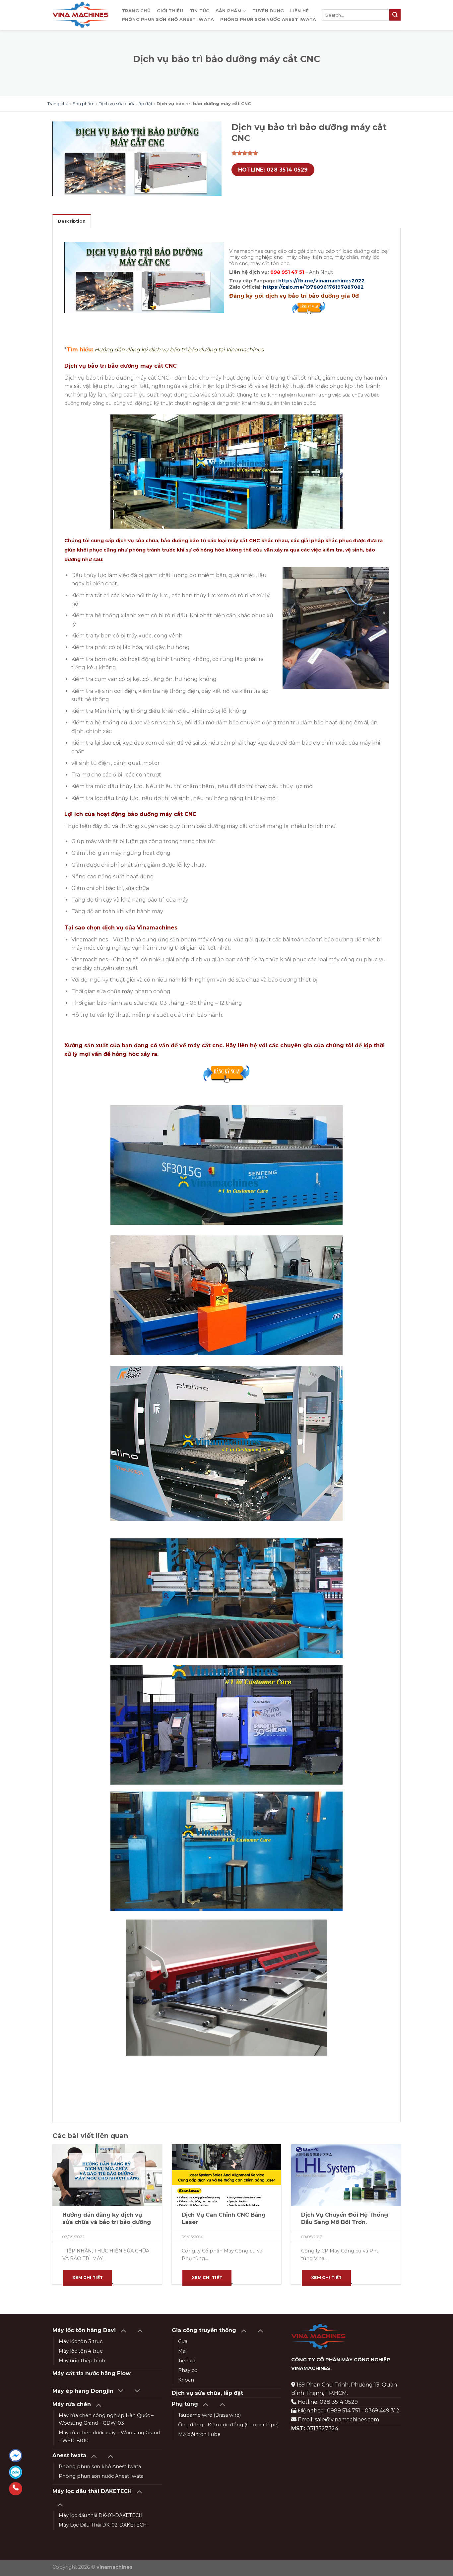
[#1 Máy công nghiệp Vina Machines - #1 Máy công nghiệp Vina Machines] (80, 15)
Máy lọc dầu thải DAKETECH (92, 2491)
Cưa (183, 2341)
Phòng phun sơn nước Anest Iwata (268, 19)
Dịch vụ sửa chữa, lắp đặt (126, 104)
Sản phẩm (229, 11)
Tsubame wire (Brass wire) (209, 2415)
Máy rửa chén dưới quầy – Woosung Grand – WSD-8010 (109, 2436)
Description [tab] (72, 221)
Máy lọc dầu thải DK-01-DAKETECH (101, 2515)
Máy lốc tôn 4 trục (81, 2351)
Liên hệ (299, 11)
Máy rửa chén (72, 2404)
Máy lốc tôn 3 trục (81, 2341)
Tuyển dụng (268, 11)
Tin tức (200, 11)
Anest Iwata (69, 2455)
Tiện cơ (187, 2361)
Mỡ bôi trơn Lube (199, 2434)
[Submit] (395, 15)
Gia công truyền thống (204, 2330)
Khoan (186, 2380)
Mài (182, 2351)
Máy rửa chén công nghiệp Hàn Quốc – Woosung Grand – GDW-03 (106, 2419)
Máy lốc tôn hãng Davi (84, 2330)
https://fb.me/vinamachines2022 (322, 281)
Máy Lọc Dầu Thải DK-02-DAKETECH (103, 2525)
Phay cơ (188, 2370)
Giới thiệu (170, 11)
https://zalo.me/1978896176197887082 (313, 287)
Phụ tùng (185, 2404)
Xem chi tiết (88, 2278)
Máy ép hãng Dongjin (83, 2391)
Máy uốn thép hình (82, 2361)
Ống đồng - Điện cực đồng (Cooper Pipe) (228, 2425)
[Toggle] (123, 2330)
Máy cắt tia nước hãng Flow (92, 2373)
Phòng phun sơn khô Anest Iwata (168, 19)
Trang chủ (136, 11)
